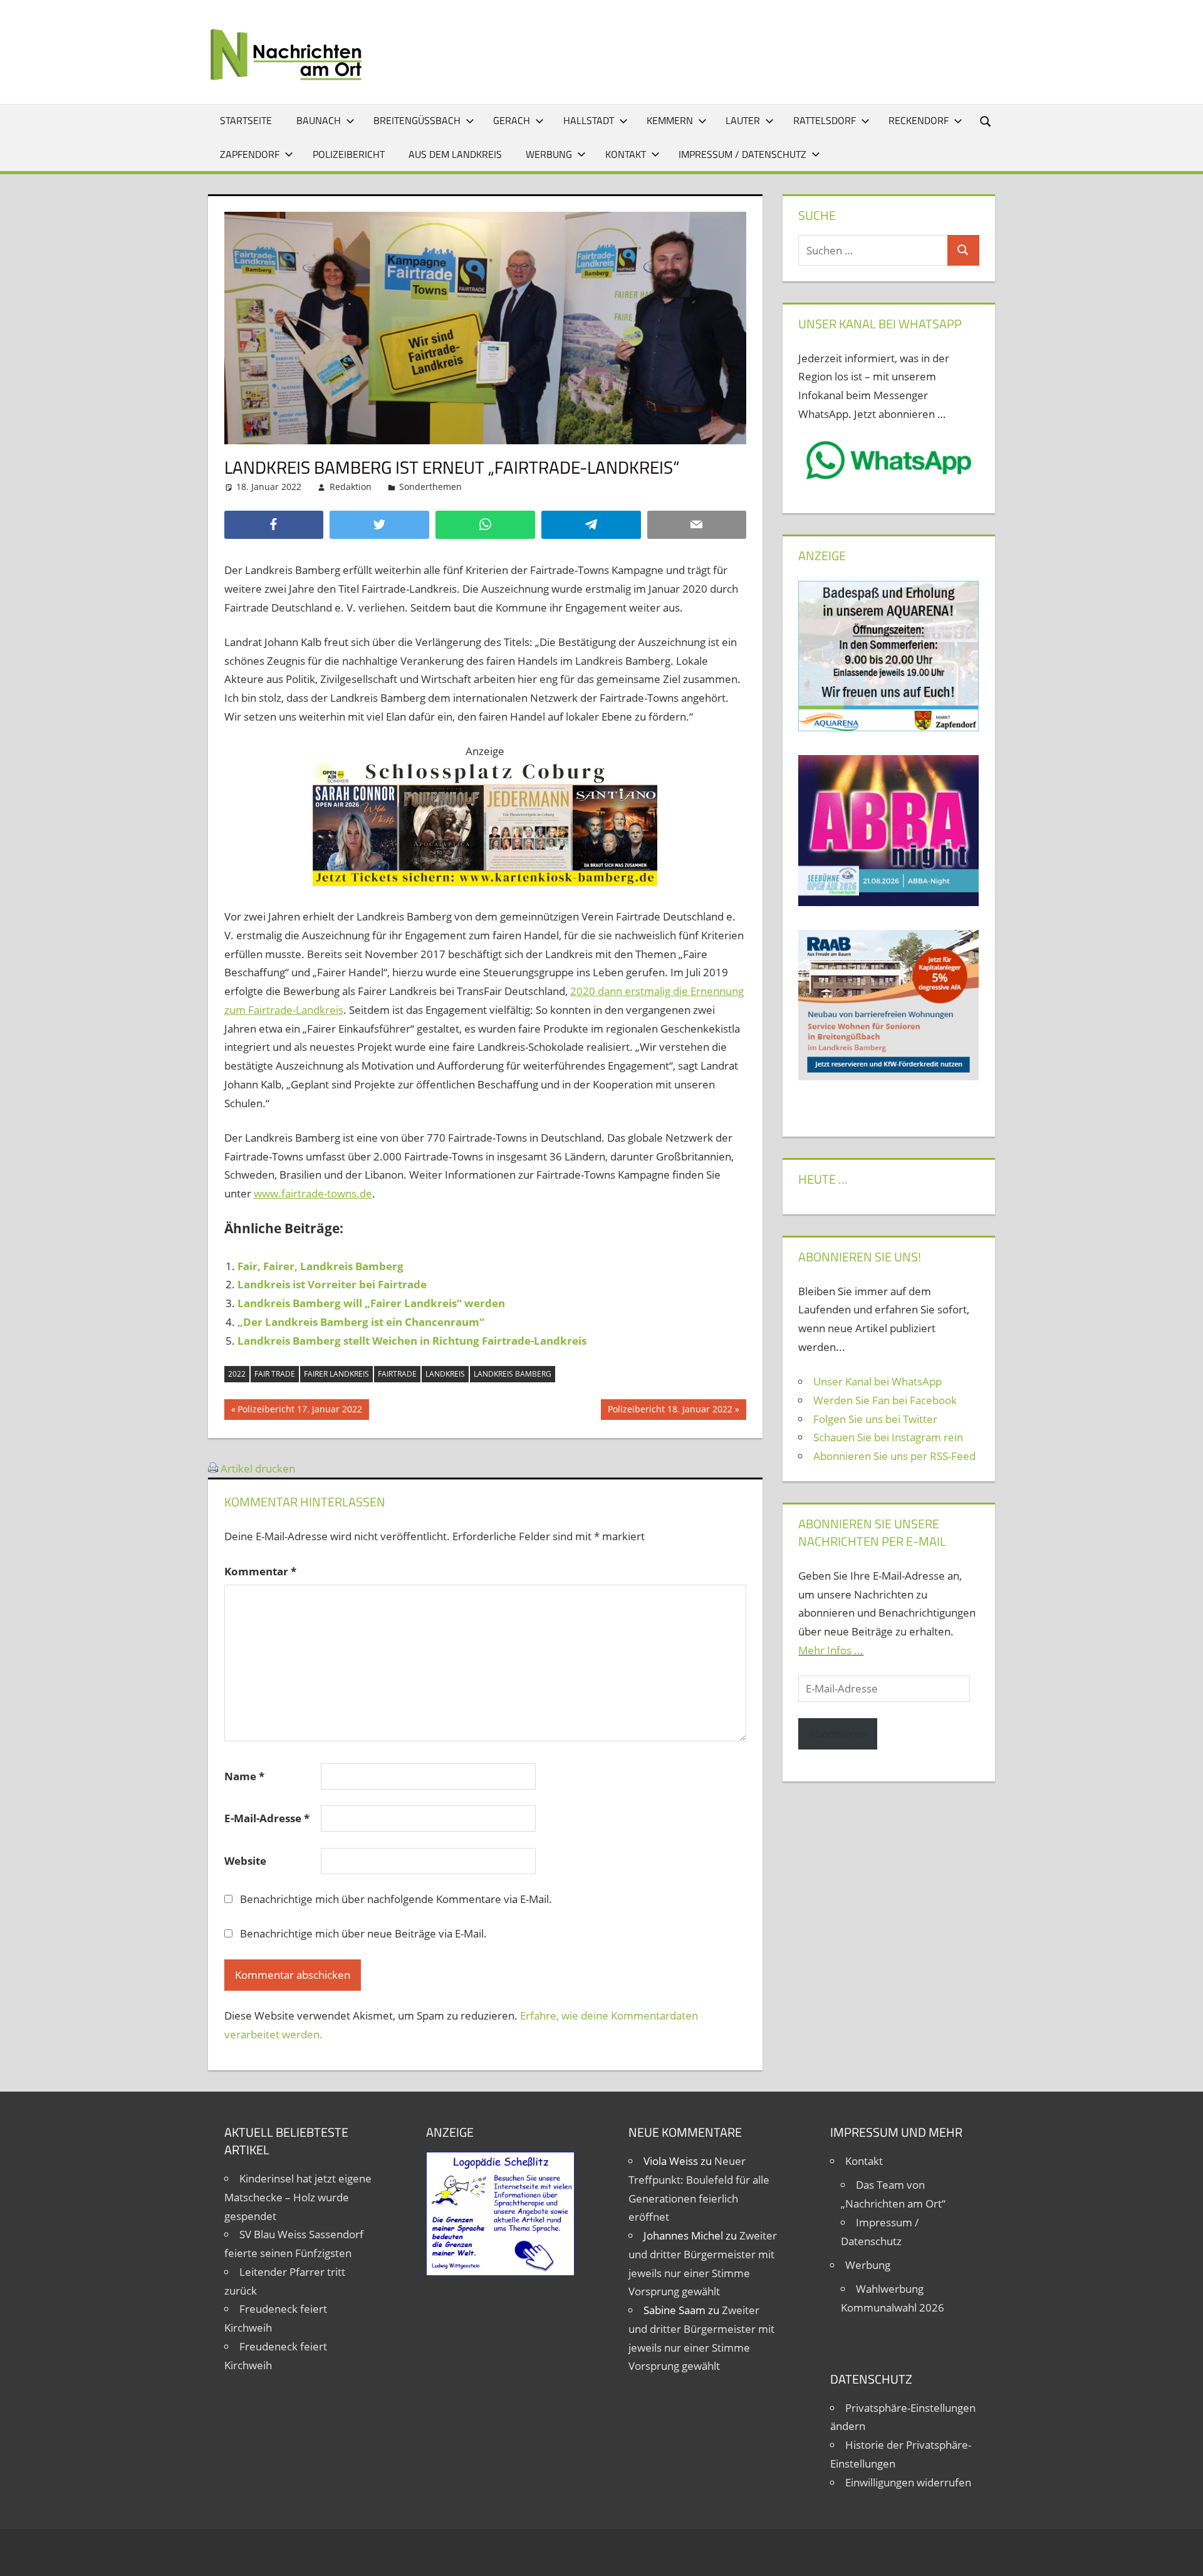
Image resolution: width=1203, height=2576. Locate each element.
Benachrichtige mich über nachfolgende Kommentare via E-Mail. (396, 1899)
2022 (237, 1374)
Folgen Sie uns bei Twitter (875, 1419)
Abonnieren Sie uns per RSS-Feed (894, 1456)
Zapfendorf (250, 154)
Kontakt (626, 154)
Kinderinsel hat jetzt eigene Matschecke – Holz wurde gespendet (298, 2197)
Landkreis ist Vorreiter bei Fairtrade (332, 1284)
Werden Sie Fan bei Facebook (885, 1400)
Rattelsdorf (825, 120)
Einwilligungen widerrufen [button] (908, 2482)
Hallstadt (589, 120)
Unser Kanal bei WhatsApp (878, 1381)
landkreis (445, 1374)
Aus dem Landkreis (455, 154)
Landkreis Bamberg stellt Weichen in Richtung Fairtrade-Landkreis (412, 1341)
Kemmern (670, 120)
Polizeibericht (349, 154)
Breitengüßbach (417, 120)
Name (244, 1776)
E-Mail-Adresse (267, 1818)
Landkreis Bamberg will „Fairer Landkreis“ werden (371, 1303)
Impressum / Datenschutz (742, 154)
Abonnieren (838, 1734)
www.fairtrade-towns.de (313, 1193)
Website (245, 1861)
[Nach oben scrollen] (1182, 2555)
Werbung (549, 154)
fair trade (275, 1374)
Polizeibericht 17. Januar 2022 (299, 1411)
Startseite (246, 120)
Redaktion (351, 487)
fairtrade (397, 1374)
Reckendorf (919, 120)
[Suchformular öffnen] (986, 121)
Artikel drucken (258, 1468)
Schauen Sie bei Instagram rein (888, 1437)
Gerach (512, 120)
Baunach (319, 120)
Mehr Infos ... (831, 1650)
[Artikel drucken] (213, 1468)
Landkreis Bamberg (513, 1374)
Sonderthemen (430, 487)
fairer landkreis (336, 1374)
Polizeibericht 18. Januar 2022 (670, 1411)
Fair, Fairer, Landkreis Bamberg (320, 1266)
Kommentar (260, 1571)
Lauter (743, 120)
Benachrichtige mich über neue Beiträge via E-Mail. (363, 1933)
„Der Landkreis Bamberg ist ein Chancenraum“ (361, 1322)
